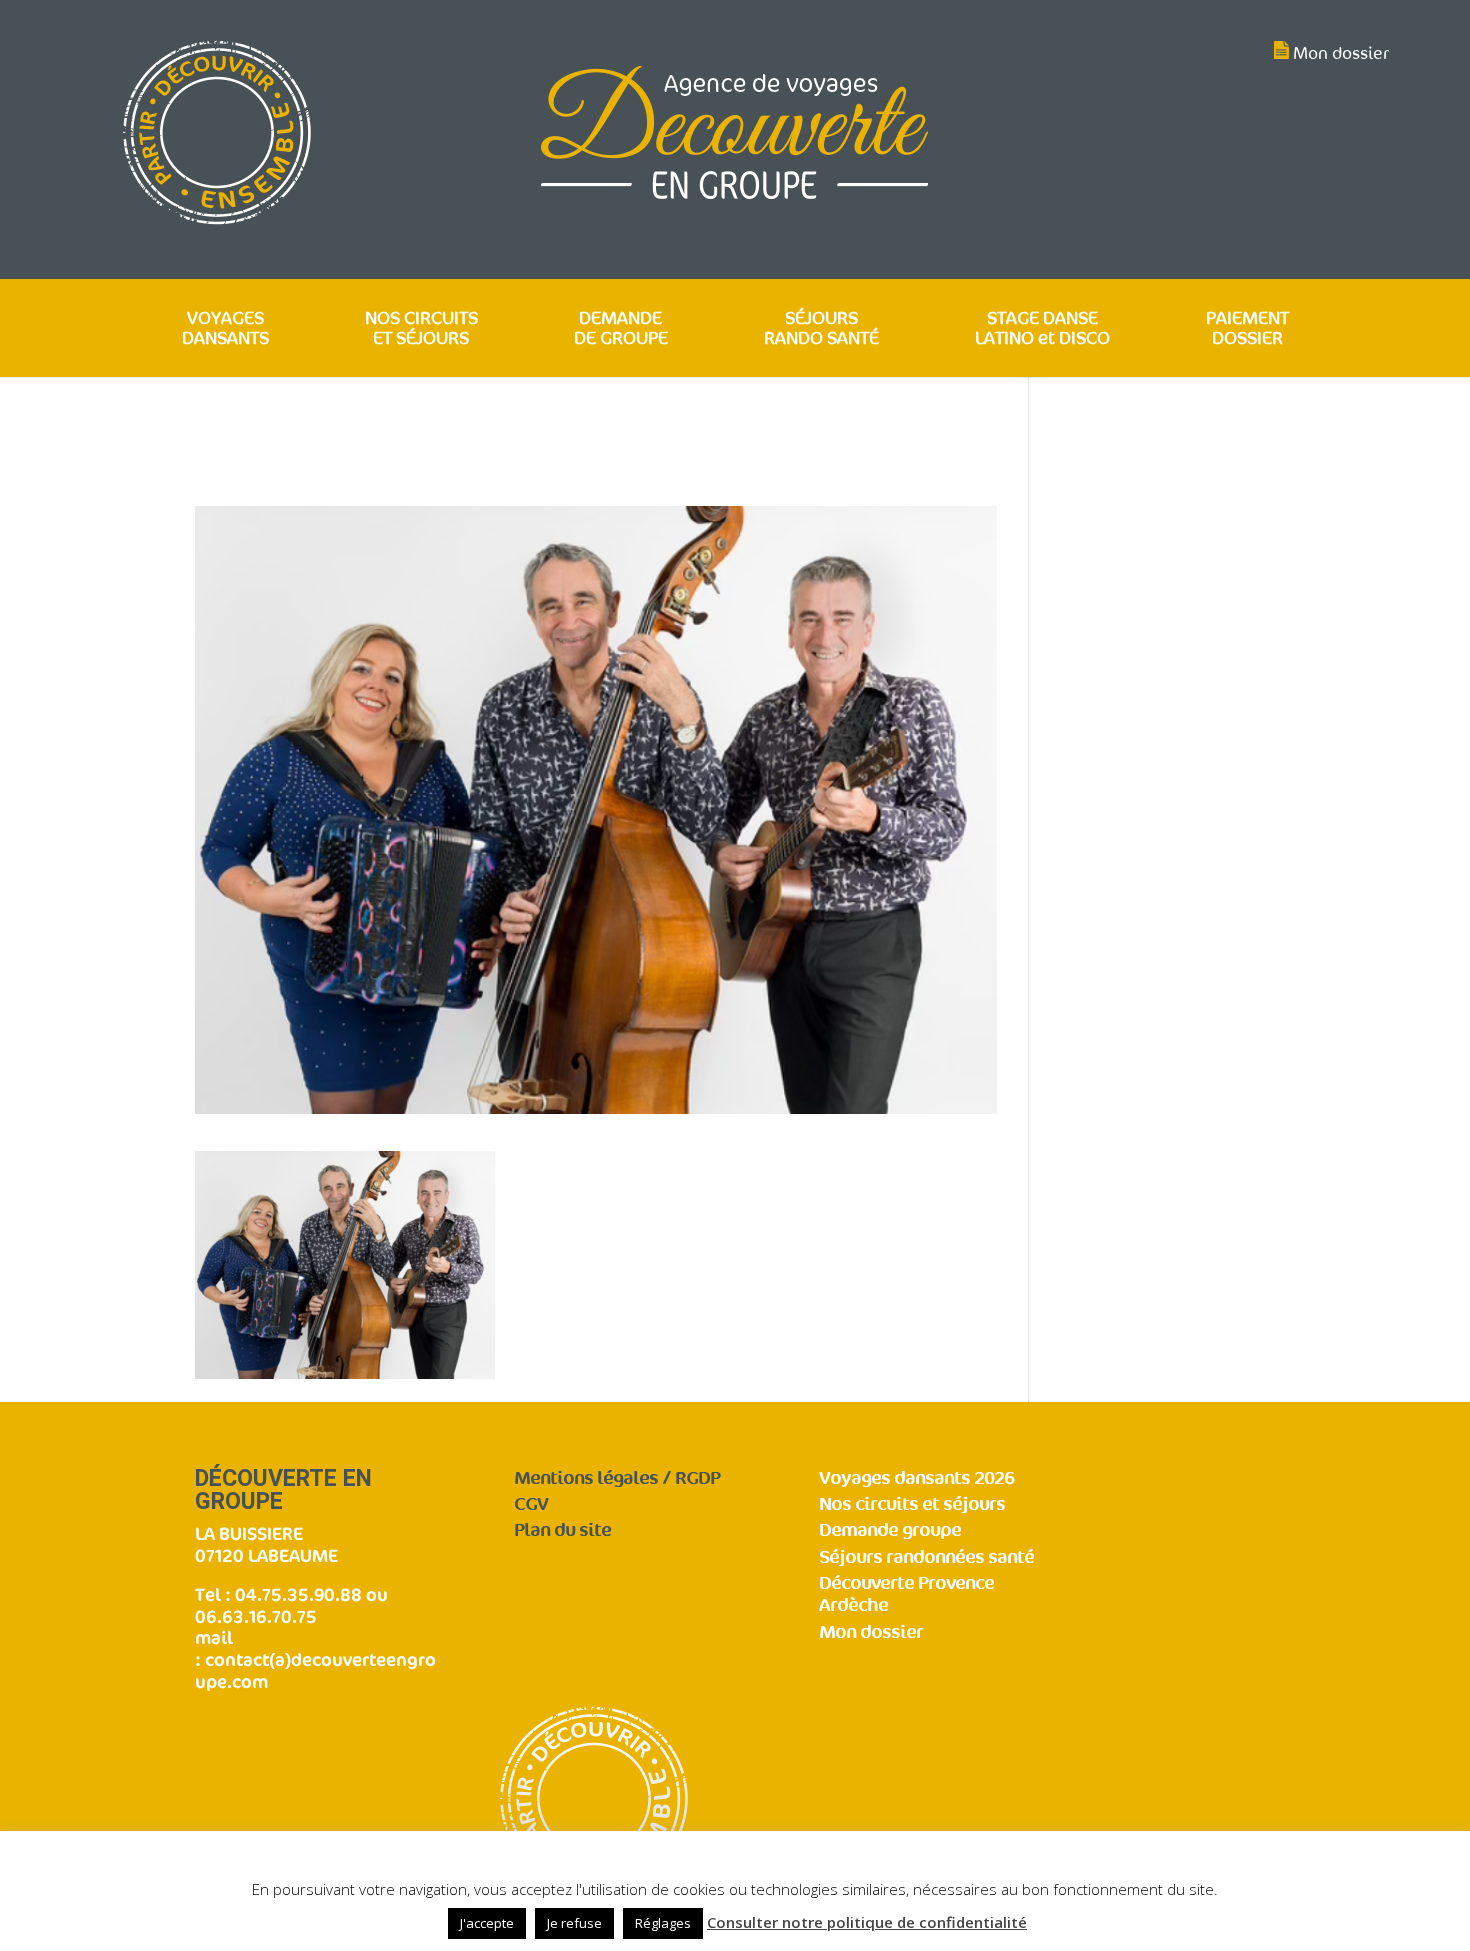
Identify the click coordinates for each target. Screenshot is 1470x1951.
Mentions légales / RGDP (617, 1478)
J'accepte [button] (487, 1923)
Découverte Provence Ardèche (906, 1595)
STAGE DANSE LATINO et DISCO (1042, 329)
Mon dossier (1341, 53)
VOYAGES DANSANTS (225, 329)
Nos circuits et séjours (912, 1504)
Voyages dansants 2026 (916, 1478)
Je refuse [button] (574, 1923)
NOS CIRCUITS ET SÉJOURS (421, 329)
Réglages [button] (663, 1923)
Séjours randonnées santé (926, 1557)
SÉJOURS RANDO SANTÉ (821, 329)
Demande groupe (890, 1530)
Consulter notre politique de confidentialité (867, 1922)
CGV (531, 1504)
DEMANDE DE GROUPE (621, 329)
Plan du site (562, 1530)
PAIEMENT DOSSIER (1247, 329)
